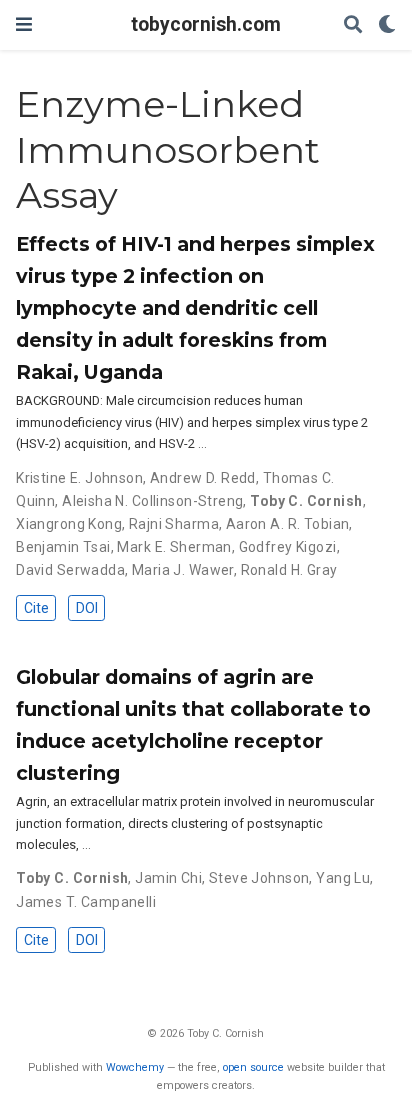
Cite (36, 608)
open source (253, 1067)
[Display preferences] (387, 25)
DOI (87, 608)
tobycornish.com (206, 24)
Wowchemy (135, 1067)
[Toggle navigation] (24, 24)
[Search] (353, 25)
